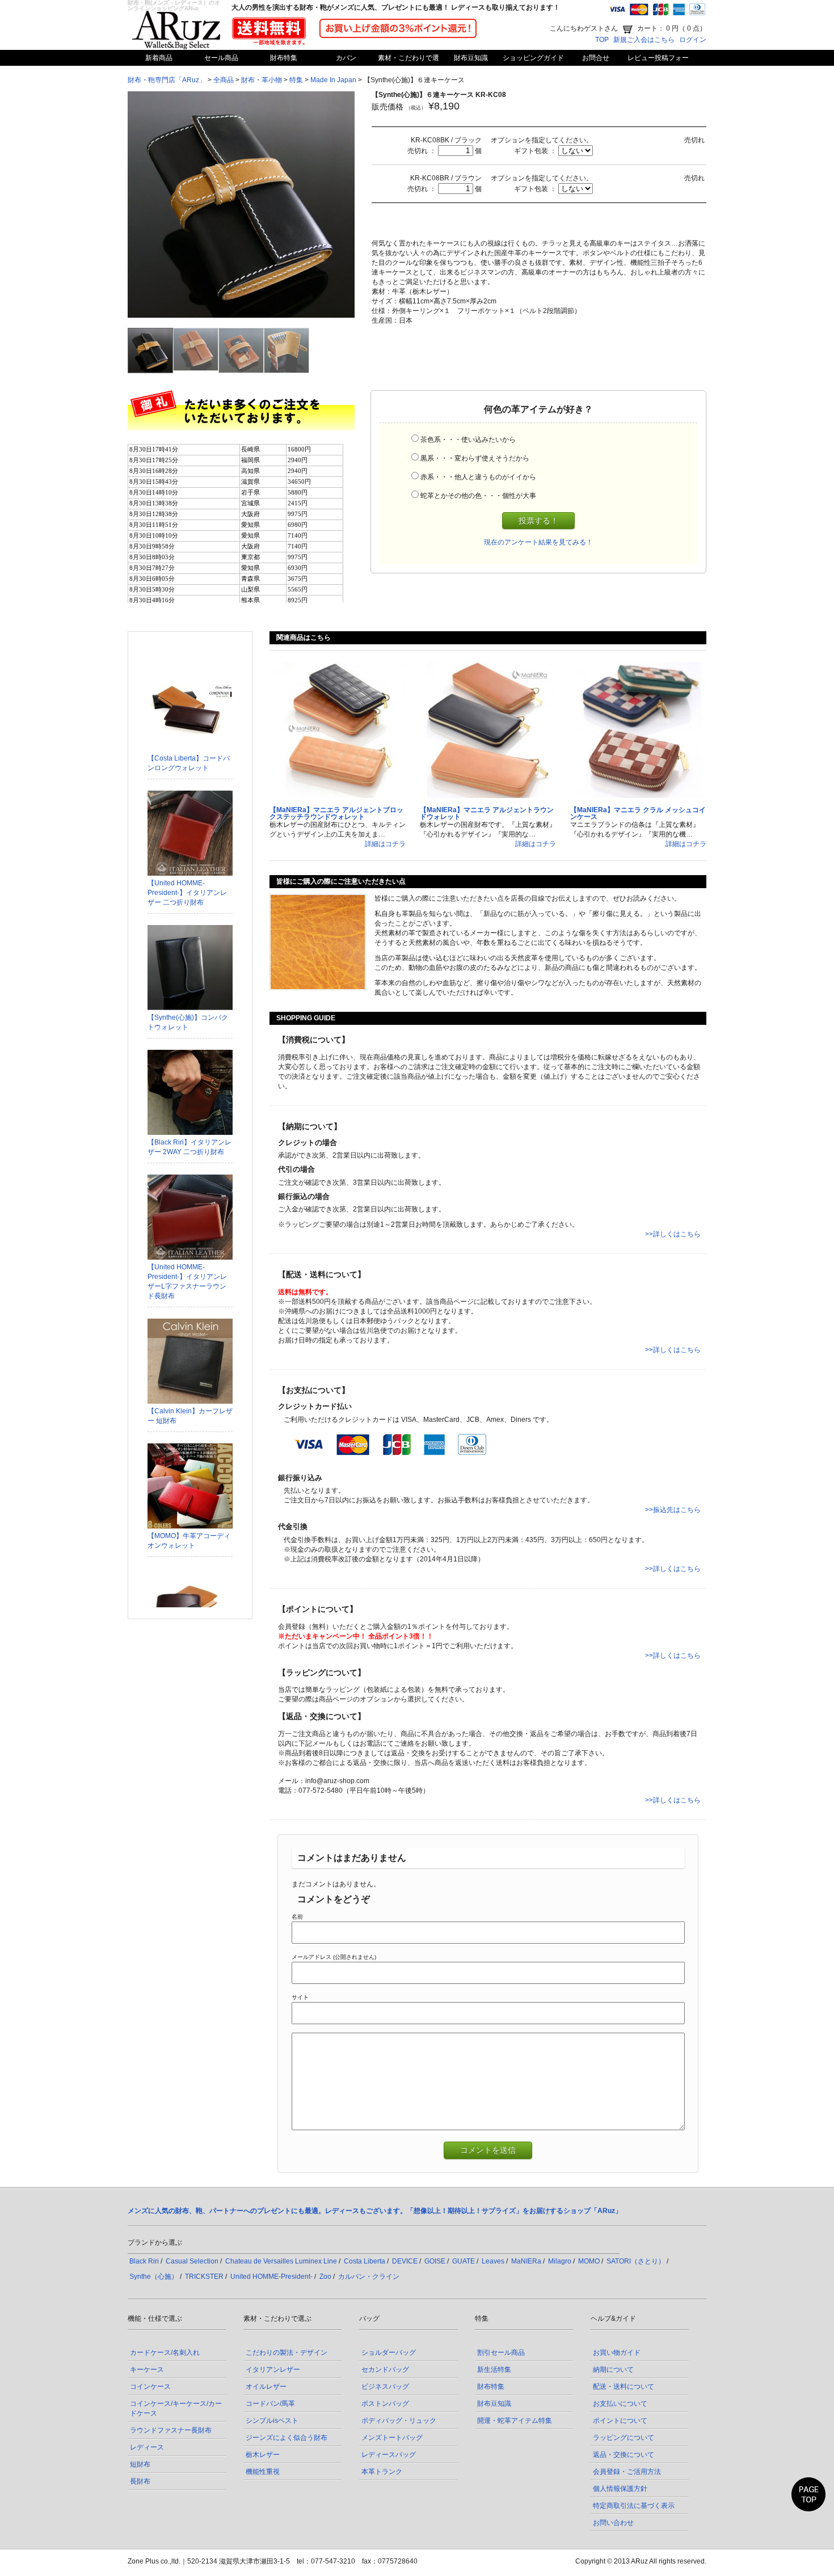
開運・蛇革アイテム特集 (515, 2421)
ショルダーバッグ (389, 2353)
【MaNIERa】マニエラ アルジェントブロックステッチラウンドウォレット (336, 813)
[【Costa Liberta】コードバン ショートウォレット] (190, 1596)
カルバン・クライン (369, 2277)
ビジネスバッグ (385, 2387)
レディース (147, 2447)
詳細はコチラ (385, 844)
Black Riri (144, 2261)
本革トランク (382, 2472)
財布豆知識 (471, 58)
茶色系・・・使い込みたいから (468, 440)
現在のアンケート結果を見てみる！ (538, 542)
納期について (613, 2370)
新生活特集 (494, 2370)
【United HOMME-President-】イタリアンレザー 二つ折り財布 (187, 832)
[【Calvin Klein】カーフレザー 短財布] (190, 1341)
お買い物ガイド (617, 2353)
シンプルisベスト (272, 2421)
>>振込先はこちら (673, 1510)
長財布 (140, 2481)
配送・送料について (624, 2387)
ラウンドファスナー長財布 (171, 2430)
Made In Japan (333, 80)
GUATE (464, 2261)
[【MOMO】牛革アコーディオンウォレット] (190, 1466)
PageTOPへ (808, 2494)
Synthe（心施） (154, 2277)
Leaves (493, 2261)
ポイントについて (620, 2421)
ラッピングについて (624, 2438)
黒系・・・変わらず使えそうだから (475, 458)
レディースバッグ (389, 2455)
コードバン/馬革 (270, 2404)
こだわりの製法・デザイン (287, 2353)
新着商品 (159, 58)
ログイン (693, 40)
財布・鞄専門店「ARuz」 (167, 80)
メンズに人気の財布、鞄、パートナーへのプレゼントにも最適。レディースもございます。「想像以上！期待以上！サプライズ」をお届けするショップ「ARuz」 (375, 2211)
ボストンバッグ (385, 2404)
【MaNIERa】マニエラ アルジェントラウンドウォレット (487, 813)
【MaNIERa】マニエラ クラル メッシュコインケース (638, 813)
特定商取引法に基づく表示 (634, 2506)
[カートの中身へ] (627, 32)
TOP (602, 40)
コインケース (150, 2387)
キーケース (147, 2370)
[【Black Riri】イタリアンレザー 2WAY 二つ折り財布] (190, 1072)
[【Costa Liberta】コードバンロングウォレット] (190, 682)
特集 (296, 80)
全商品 (224, 80)
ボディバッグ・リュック (399, 2421)
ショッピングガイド (533, 58)
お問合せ (596, 58)
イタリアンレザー (273, 2370)
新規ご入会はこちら (644, 40)
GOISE (435, 2261)
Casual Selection (192, 2261)
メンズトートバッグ (392, 2438)
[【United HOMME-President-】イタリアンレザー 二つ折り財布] (190, 813)
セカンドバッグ (385, 2370)
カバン (346, 58)
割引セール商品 (501, 2353)
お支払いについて (620, 2404)
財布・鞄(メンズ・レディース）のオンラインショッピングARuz (174, 6)
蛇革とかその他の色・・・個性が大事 (478, 496)
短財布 (140, 2464)
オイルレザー (266, 2387)
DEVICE (405, 2261)
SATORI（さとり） (636, 2261)
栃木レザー (263, 2455)
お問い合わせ (613, 2523)
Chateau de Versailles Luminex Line (281, 2261)
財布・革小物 (262, 80)
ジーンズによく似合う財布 (287, 2438)
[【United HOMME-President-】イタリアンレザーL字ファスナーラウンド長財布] (190, 1197)
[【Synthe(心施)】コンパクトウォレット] (190, 947)
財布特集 (284, 58)
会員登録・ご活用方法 (627, 2472)
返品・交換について (624, 2455)
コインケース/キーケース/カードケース (176, 2408)
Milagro (560, 2261)
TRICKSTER (204, 2277)
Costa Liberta (365, 2261)
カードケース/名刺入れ (165, 2353)
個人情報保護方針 (620, 2489)
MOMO (589, 2261)
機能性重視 (263, 2472)
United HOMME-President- (271, 2277)
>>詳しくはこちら (673, 1234)
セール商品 (221, 58)
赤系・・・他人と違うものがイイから (478, 477)
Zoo (325, 2277)
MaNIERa (526, 2261)
